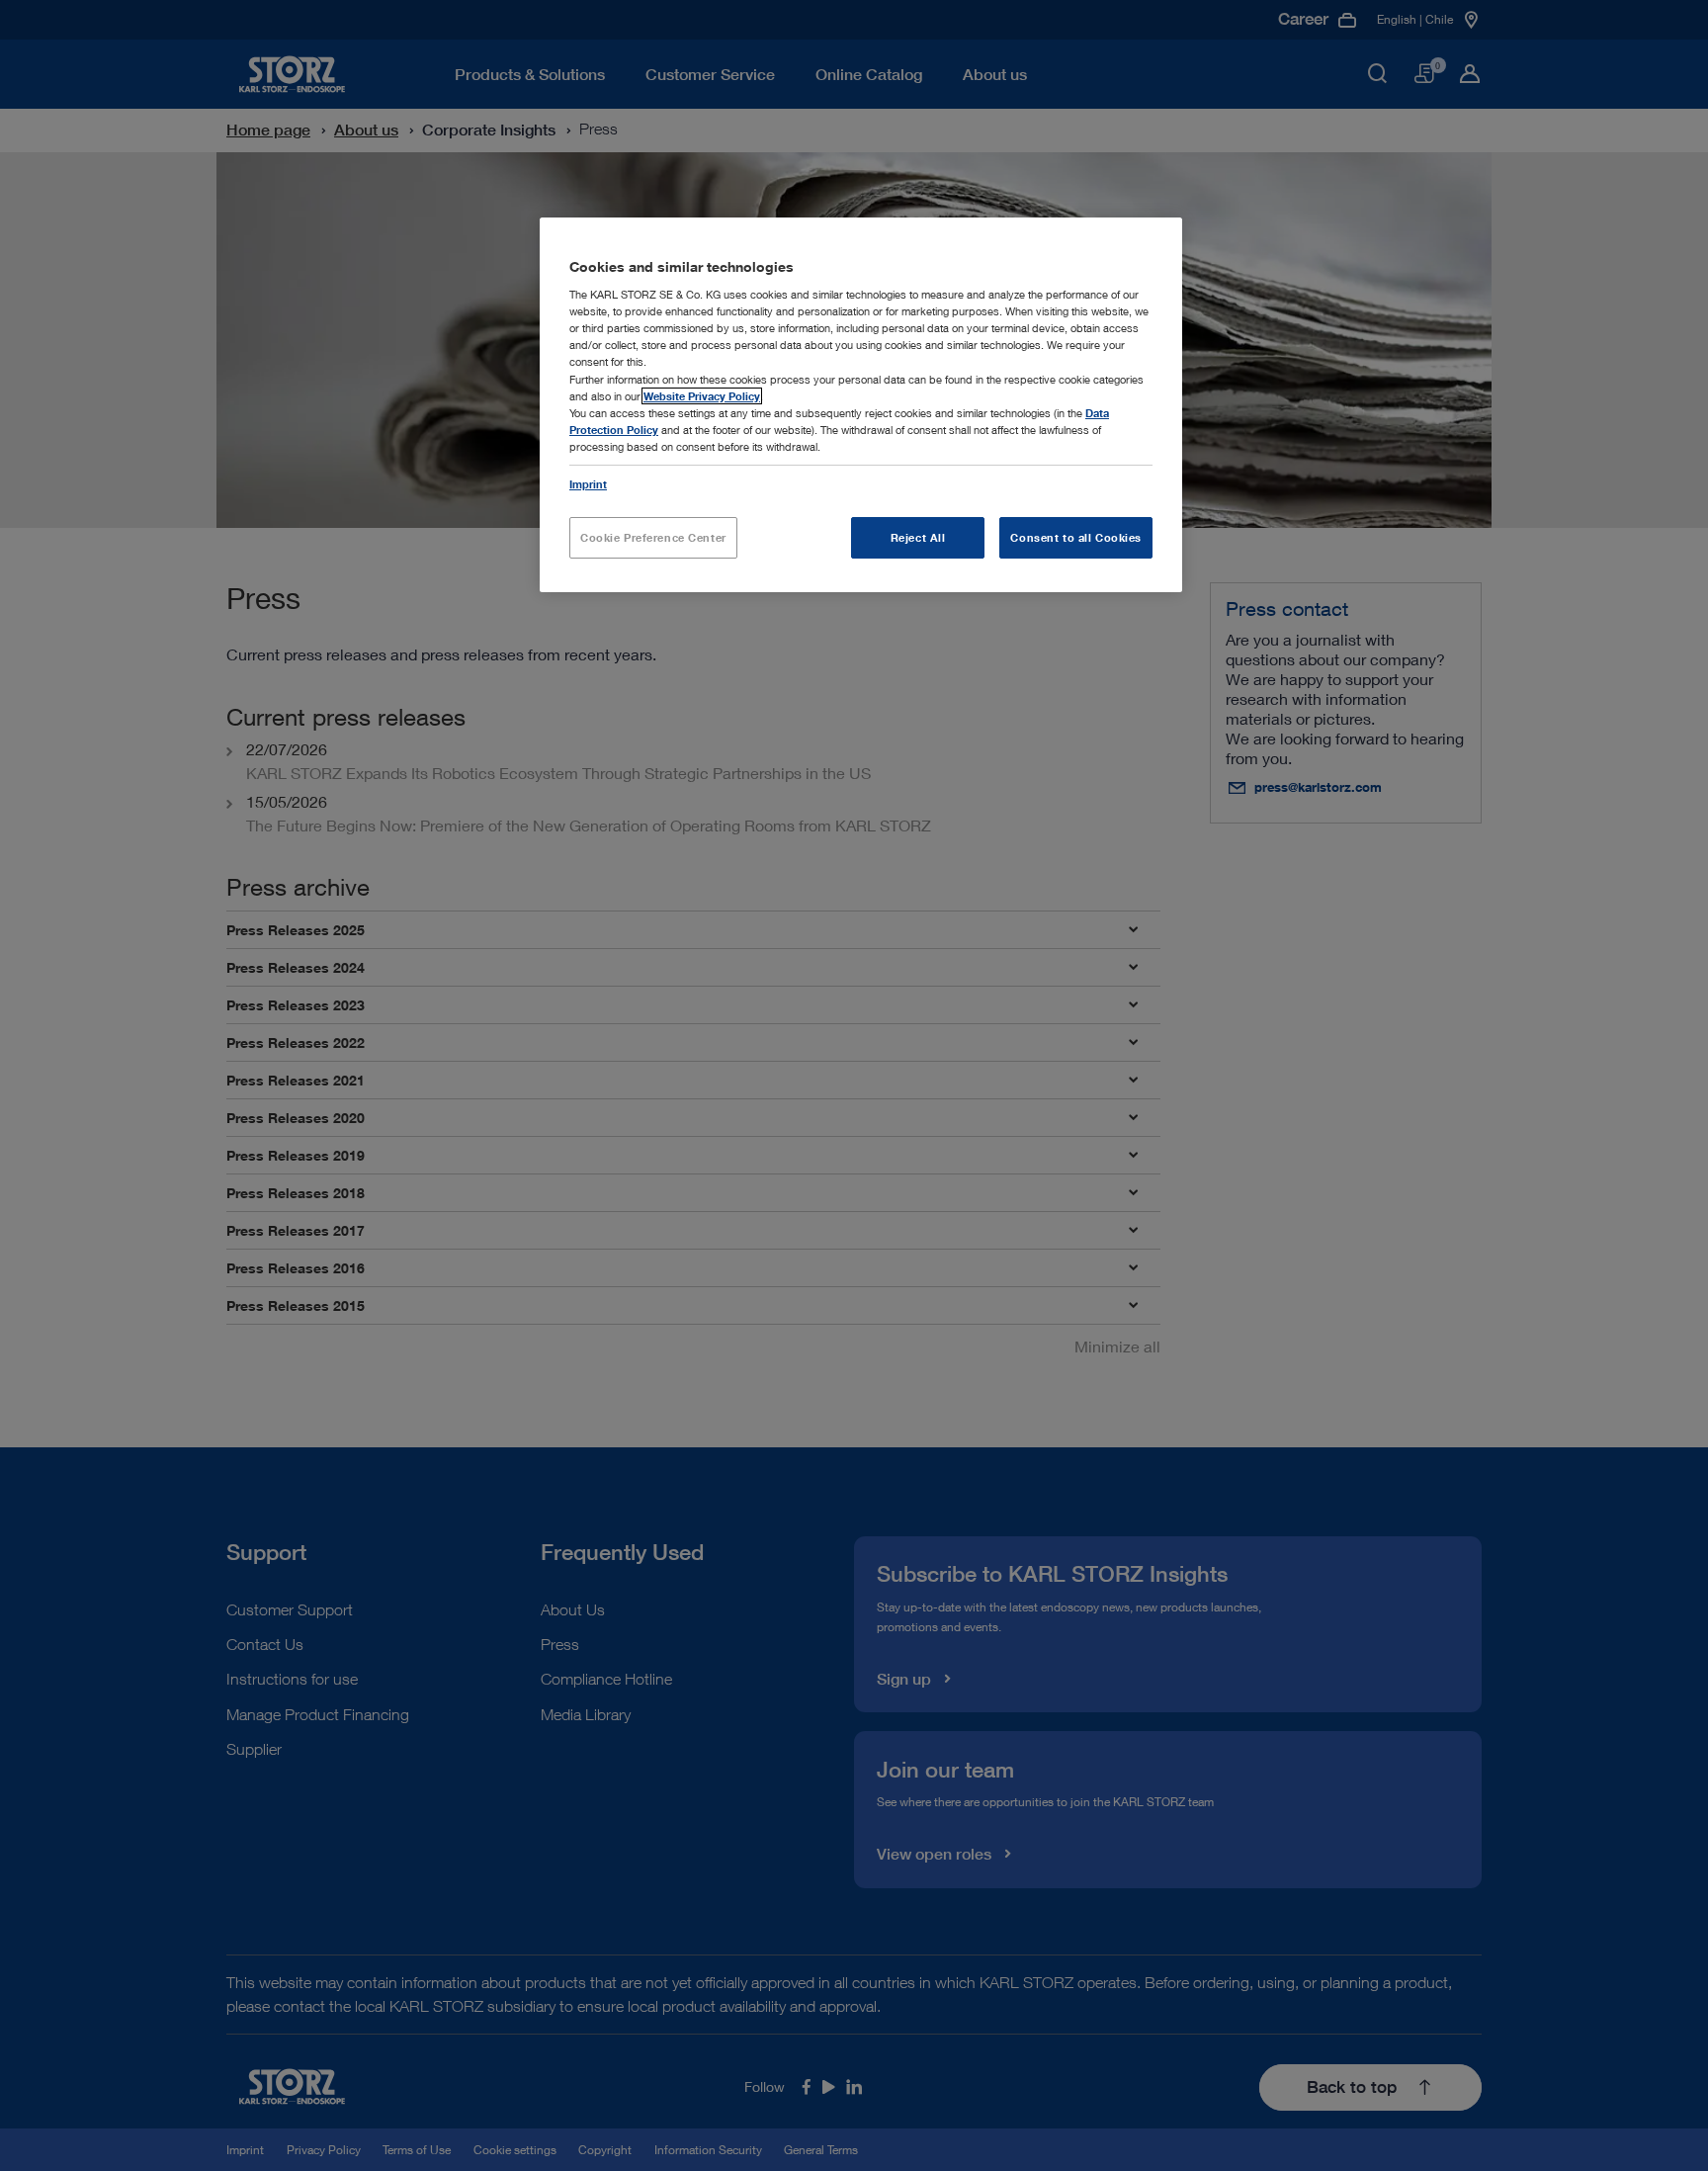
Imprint (588, 484)
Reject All (918, 537)
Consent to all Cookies (1076, 537)
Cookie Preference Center (653, 537)
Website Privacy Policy (702, 396)
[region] (861, 405)
